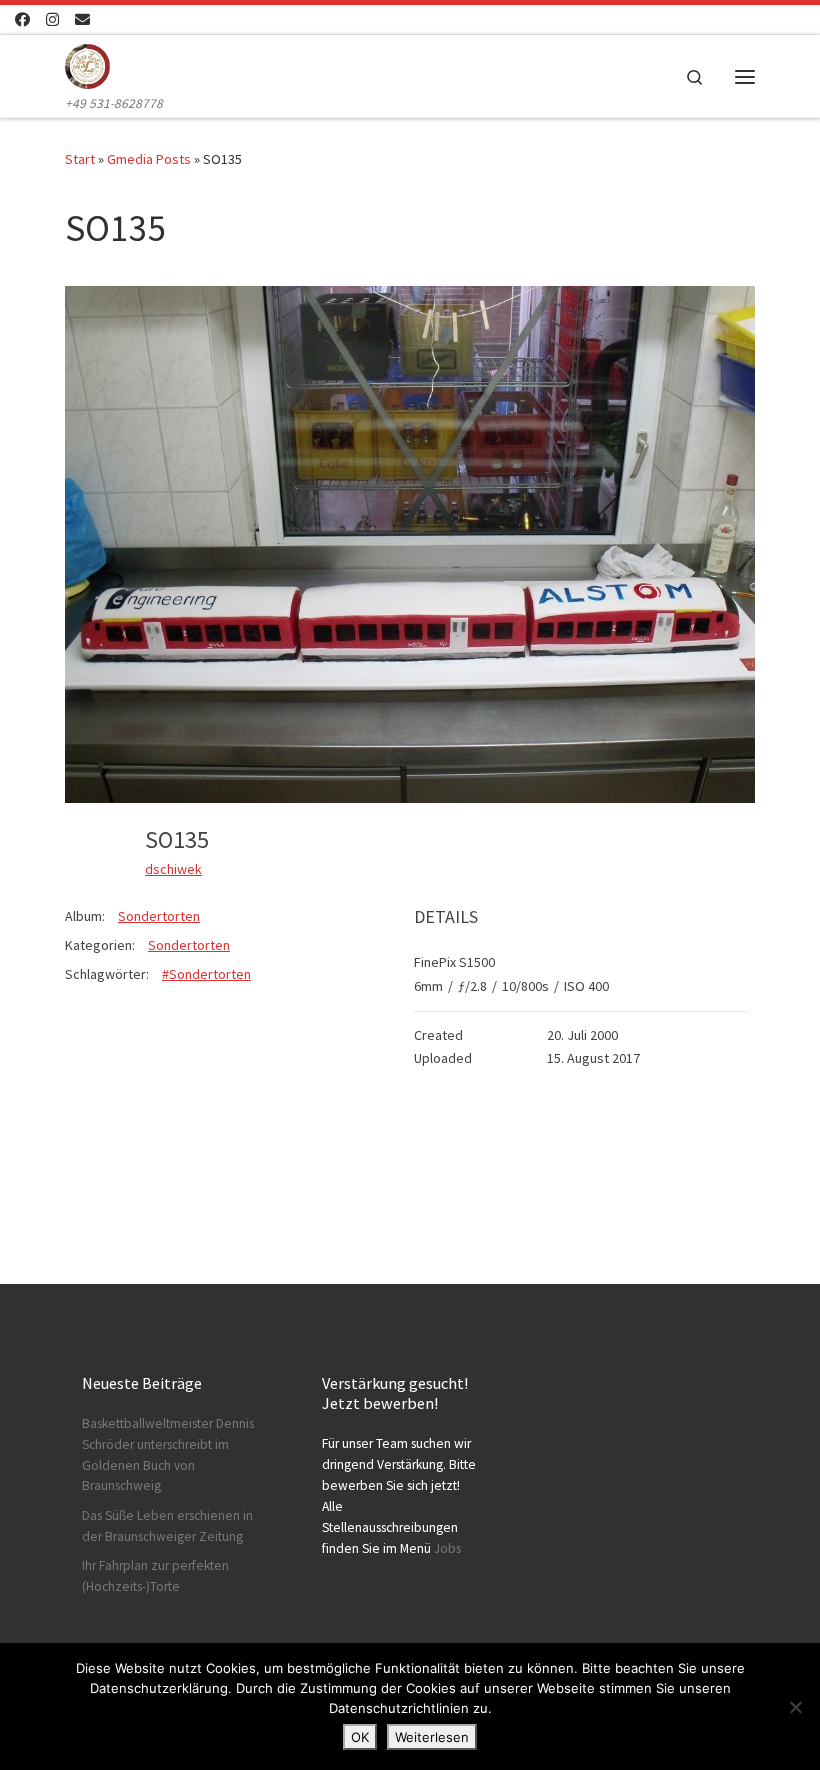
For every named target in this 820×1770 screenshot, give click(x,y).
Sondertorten (159, 916)
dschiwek (173, 869)
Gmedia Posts (149, 159)
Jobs (447, 1548)
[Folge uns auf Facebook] (22, 19)
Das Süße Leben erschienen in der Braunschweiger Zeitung (167, 1526)
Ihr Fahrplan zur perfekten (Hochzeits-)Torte (155, 1576)
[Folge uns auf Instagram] (52, 19)
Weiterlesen (432, 1737)
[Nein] (795, 1707)
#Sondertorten (206, 974)
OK (360, 1737)
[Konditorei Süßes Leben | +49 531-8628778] (87, 64)
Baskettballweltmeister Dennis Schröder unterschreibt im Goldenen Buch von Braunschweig (168, 1455)
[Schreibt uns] (82, 19)
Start (80, 159)
